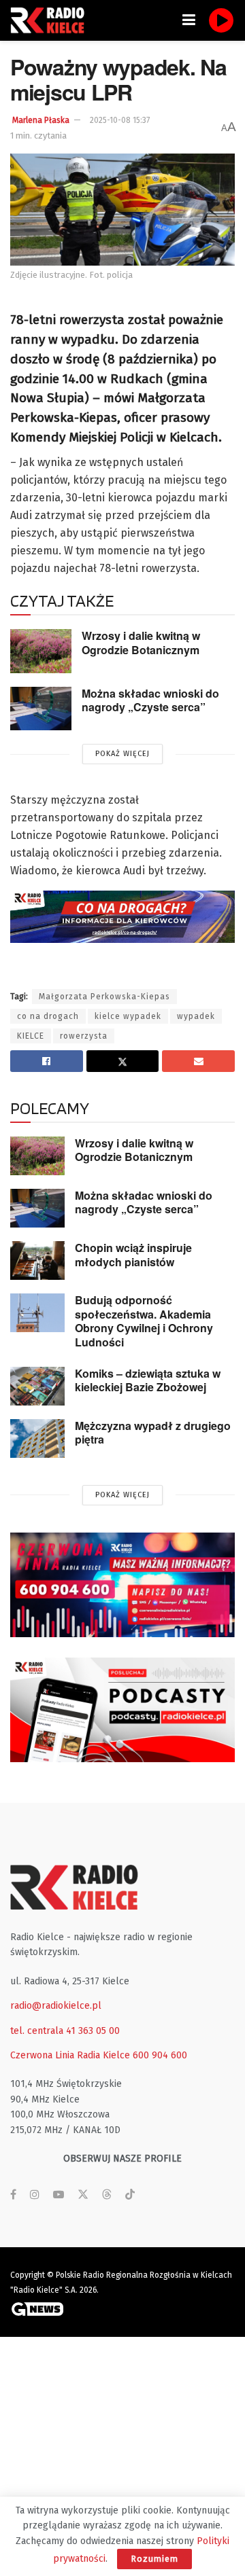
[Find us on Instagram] (35, 2195)
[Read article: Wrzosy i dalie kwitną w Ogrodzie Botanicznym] (41, 651)
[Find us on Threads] (107, 2195)
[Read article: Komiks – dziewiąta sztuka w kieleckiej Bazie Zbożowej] (37, 1386)
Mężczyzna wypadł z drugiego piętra (153, 1433)
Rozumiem (154, 2559)
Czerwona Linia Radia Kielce (70, 2055)
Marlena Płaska (41, 120)
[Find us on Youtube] (59, 2195)
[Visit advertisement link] (122, 1585)
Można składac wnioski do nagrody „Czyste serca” (150, 700)
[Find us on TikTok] (130, 2195)
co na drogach (48, 1016)
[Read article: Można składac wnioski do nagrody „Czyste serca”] (41, 709)
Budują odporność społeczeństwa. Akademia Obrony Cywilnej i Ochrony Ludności (144, 1321)
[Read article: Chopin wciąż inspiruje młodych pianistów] (37, 1260)
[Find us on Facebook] (13, 2195)
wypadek (196, 1016)
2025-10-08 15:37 (120, 120)
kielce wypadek (128, 1016)
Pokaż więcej (122, 754)
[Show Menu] (189, 20)
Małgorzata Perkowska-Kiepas (104, 997)
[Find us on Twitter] (83, 2195)
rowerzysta (84, 1036)
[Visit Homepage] (51, 20)
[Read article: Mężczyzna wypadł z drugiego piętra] (37, 1438)
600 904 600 (160, 2055)
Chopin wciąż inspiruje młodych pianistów (133, 1255)
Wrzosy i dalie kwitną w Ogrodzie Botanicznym (141, 643)
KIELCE (31, 1036)
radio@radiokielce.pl (56, 2006)
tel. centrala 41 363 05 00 (65, 2031)
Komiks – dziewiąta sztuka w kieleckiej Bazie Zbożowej (148, 1380)
